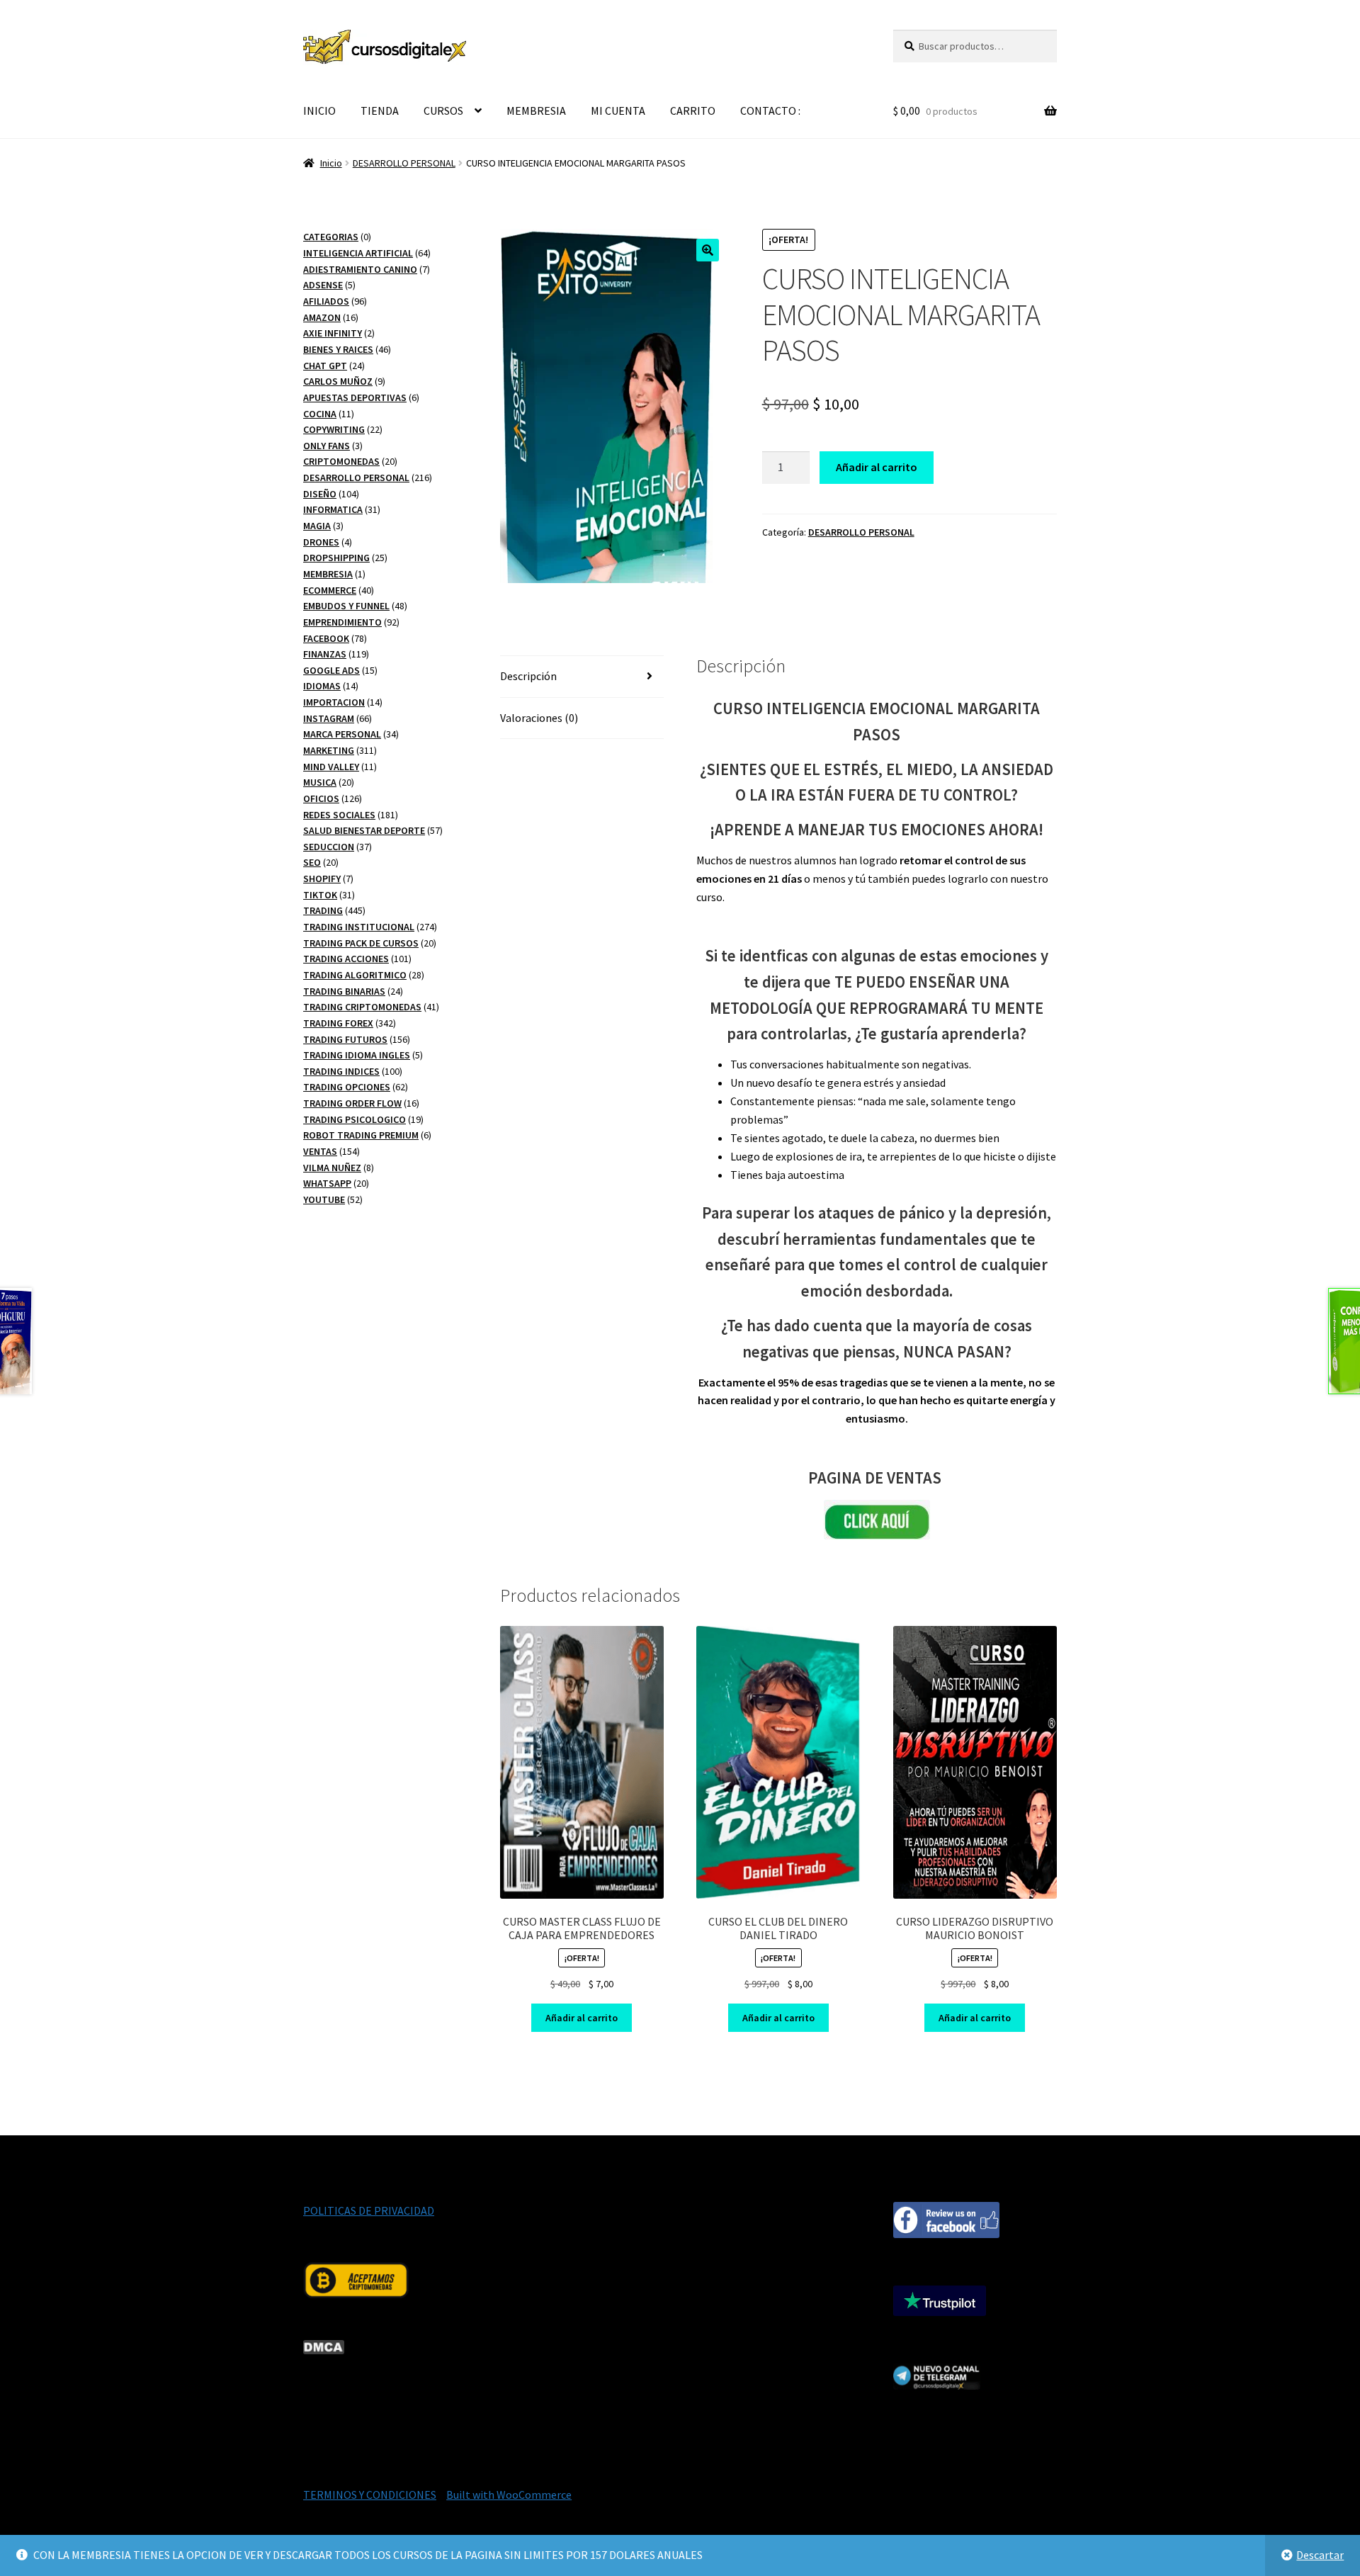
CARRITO (693, 111)
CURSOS (443, 111)
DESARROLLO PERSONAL (404, 163)
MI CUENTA (618, 111)
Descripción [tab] (528, 676)
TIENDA (380, 111)
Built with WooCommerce (509, 2495)
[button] (708, 250)
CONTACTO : (770, 111)
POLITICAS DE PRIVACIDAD (369, 2210)
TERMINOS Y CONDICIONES (370, 2495)
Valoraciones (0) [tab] (539, 718)
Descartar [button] (1320, 2555)
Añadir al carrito (877, 467)
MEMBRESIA (536, 111)
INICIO (319, 111)
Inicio (331, 163)
